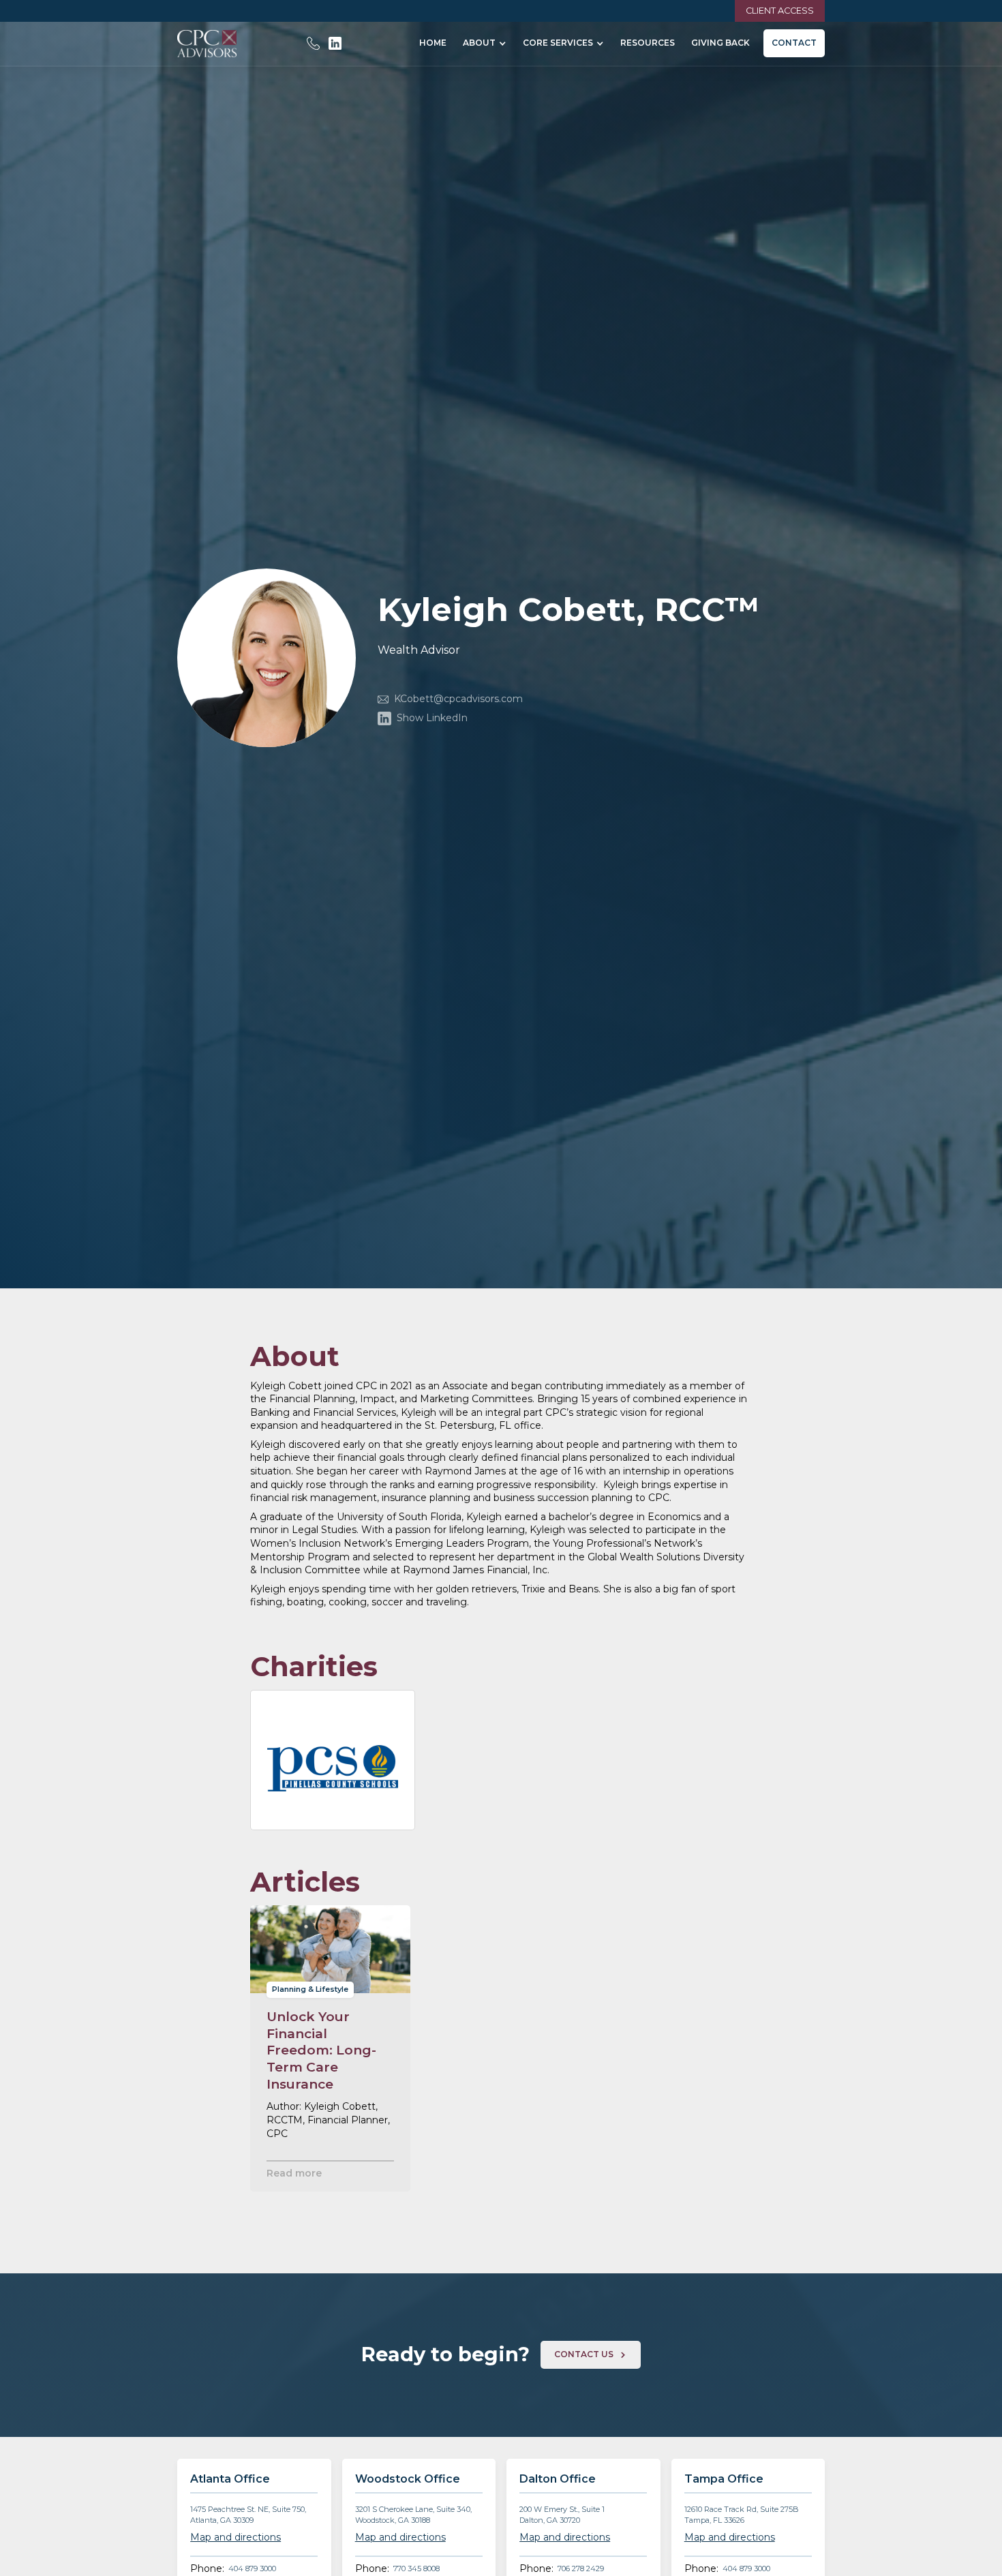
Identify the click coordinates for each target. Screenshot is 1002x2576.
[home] (207, 44)
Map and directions (236, 2537)
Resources (648, 43)
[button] (485, 43)
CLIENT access (780, 11)
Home (433, 43)
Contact (794, 43)
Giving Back (720, 43)
